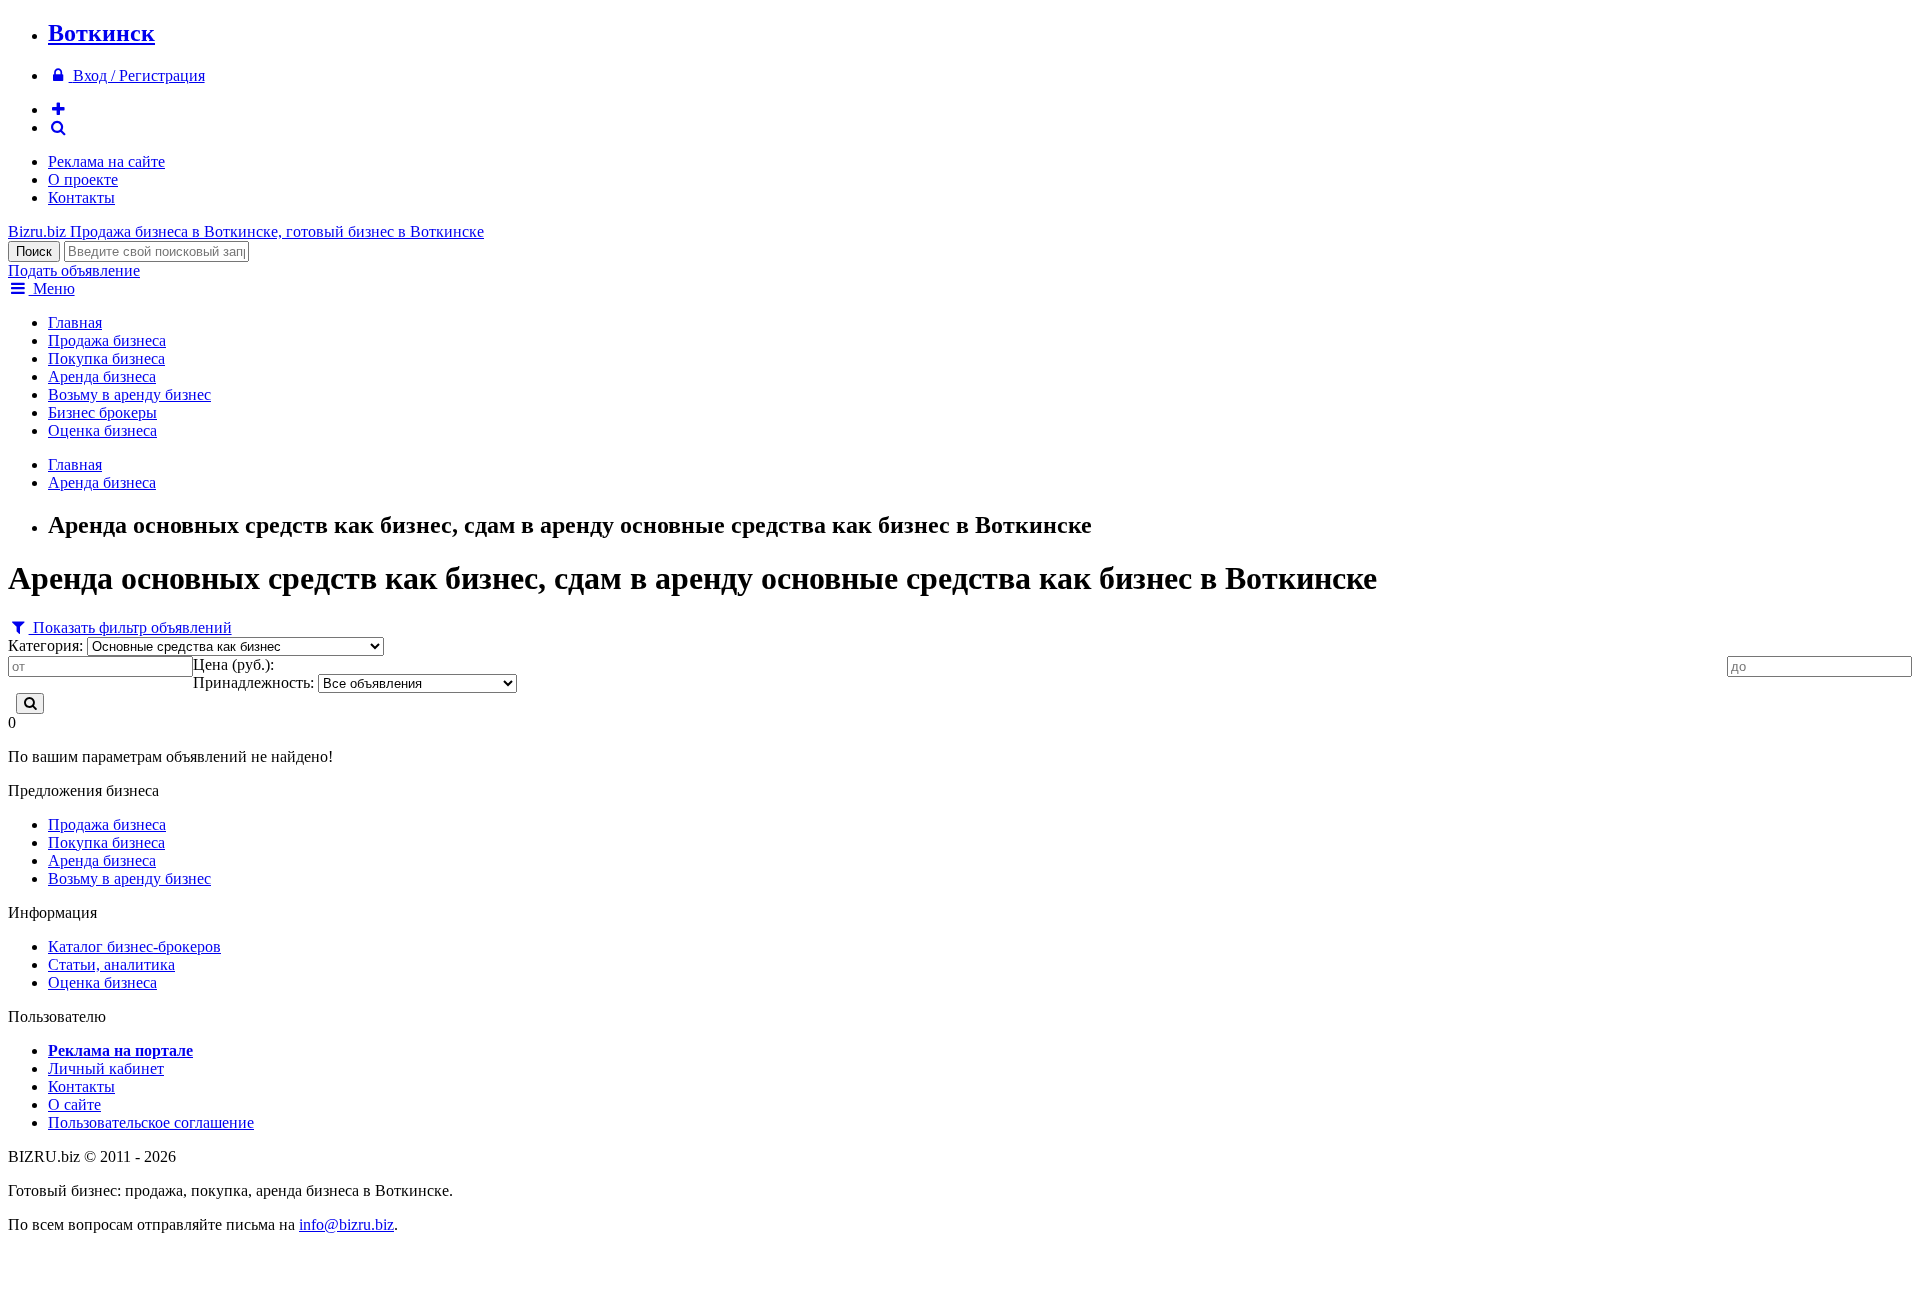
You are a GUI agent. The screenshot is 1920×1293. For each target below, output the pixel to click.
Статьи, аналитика (111, 964)
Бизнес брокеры (102, 412)
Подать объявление (74, 270)
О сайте (74, 1104)
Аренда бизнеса (102, 376)
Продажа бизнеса (107, 340)
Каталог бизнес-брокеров (134, 946)
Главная (75, 322)
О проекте (83, 179)
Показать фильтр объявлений (130, 627)
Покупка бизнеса (106, 358)
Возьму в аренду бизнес (129, 394)
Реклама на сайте (106, 161)
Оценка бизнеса (102, 430)
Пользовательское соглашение (151, 1122)
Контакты (81, 197)
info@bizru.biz (346, 1224)
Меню (52, 288)
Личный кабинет (106, 1068)
